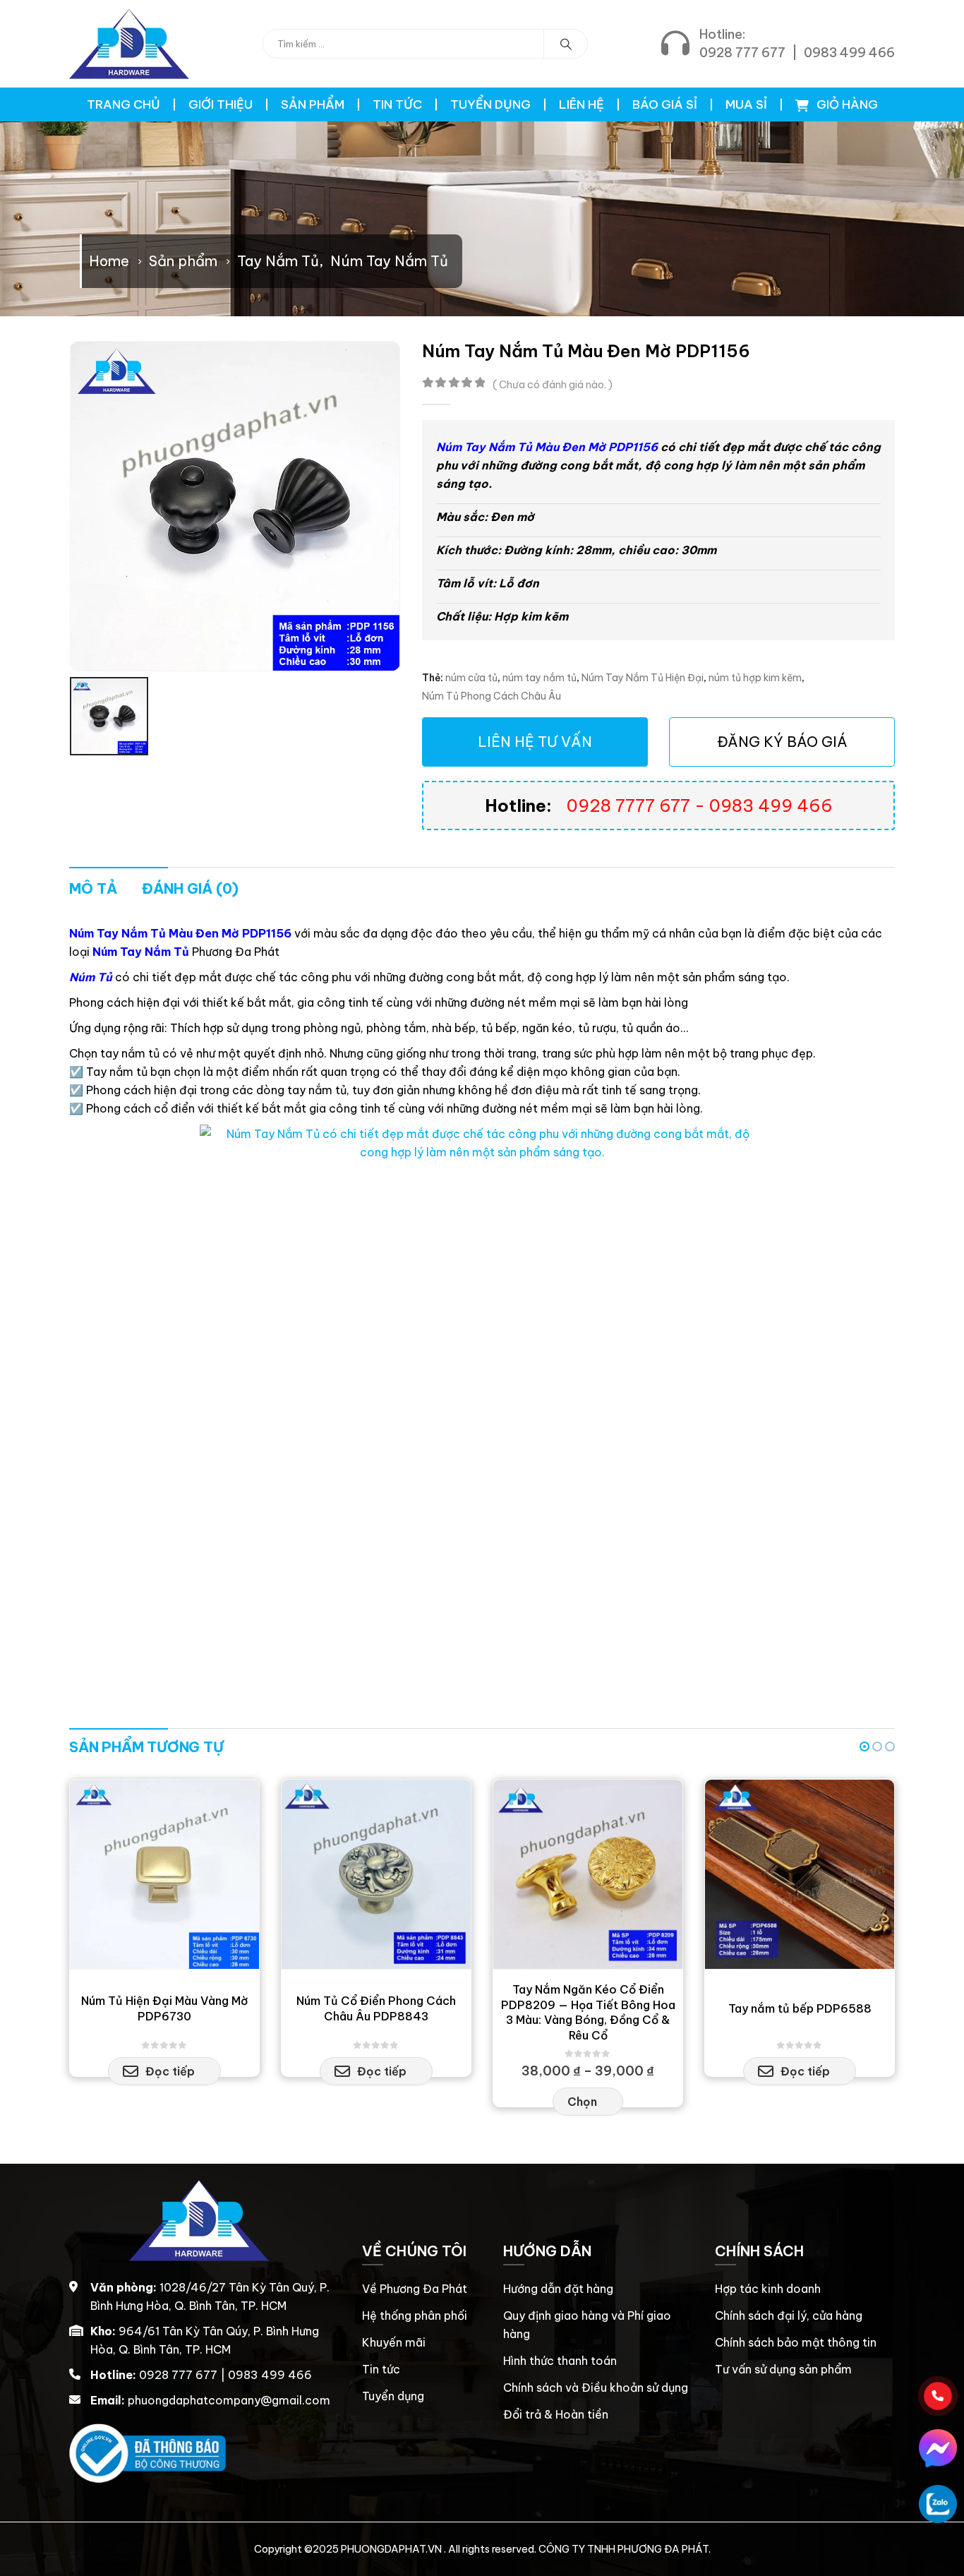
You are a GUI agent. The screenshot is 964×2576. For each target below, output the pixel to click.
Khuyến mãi (394, 2342)
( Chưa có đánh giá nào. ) (553, 384)
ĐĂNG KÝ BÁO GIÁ (782, 742)
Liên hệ (582, 104)
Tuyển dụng (490, 104)
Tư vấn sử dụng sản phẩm (783, 2369)
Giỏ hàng (846, 104)
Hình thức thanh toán (560, 2361)
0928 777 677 (742, 53)
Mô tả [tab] (93, 888)
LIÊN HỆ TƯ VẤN (535, 742)
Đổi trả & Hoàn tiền (556, 2414)
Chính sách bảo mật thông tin (796, 2342)
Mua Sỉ (746, 104)
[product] (164, 1874)
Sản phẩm (313, 104)
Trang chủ (123, 104)
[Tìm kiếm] (566, 44)
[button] (864, 1747)
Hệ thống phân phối (415, 2316)
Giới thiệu (221, 104)
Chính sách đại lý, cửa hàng (789, 2316)
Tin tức (397, 104)
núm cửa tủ (471, 678)
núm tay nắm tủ (540, 678)
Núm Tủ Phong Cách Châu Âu (492, 696)
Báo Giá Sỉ (665, 104)
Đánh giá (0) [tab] (190, 888)
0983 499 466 (849, 53)
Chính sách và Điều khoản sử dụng (596, 2388)
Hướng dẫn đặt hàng (558, 2289)
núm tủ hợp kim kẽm (755, 678)
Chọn (582, 2102)
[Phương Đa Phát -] (129, 44)
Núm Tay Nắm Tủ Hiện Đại (643, 678)
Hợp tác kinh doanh (768, 2289)
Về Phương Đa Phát (415, 2289)
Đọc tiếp (170, 2071)
